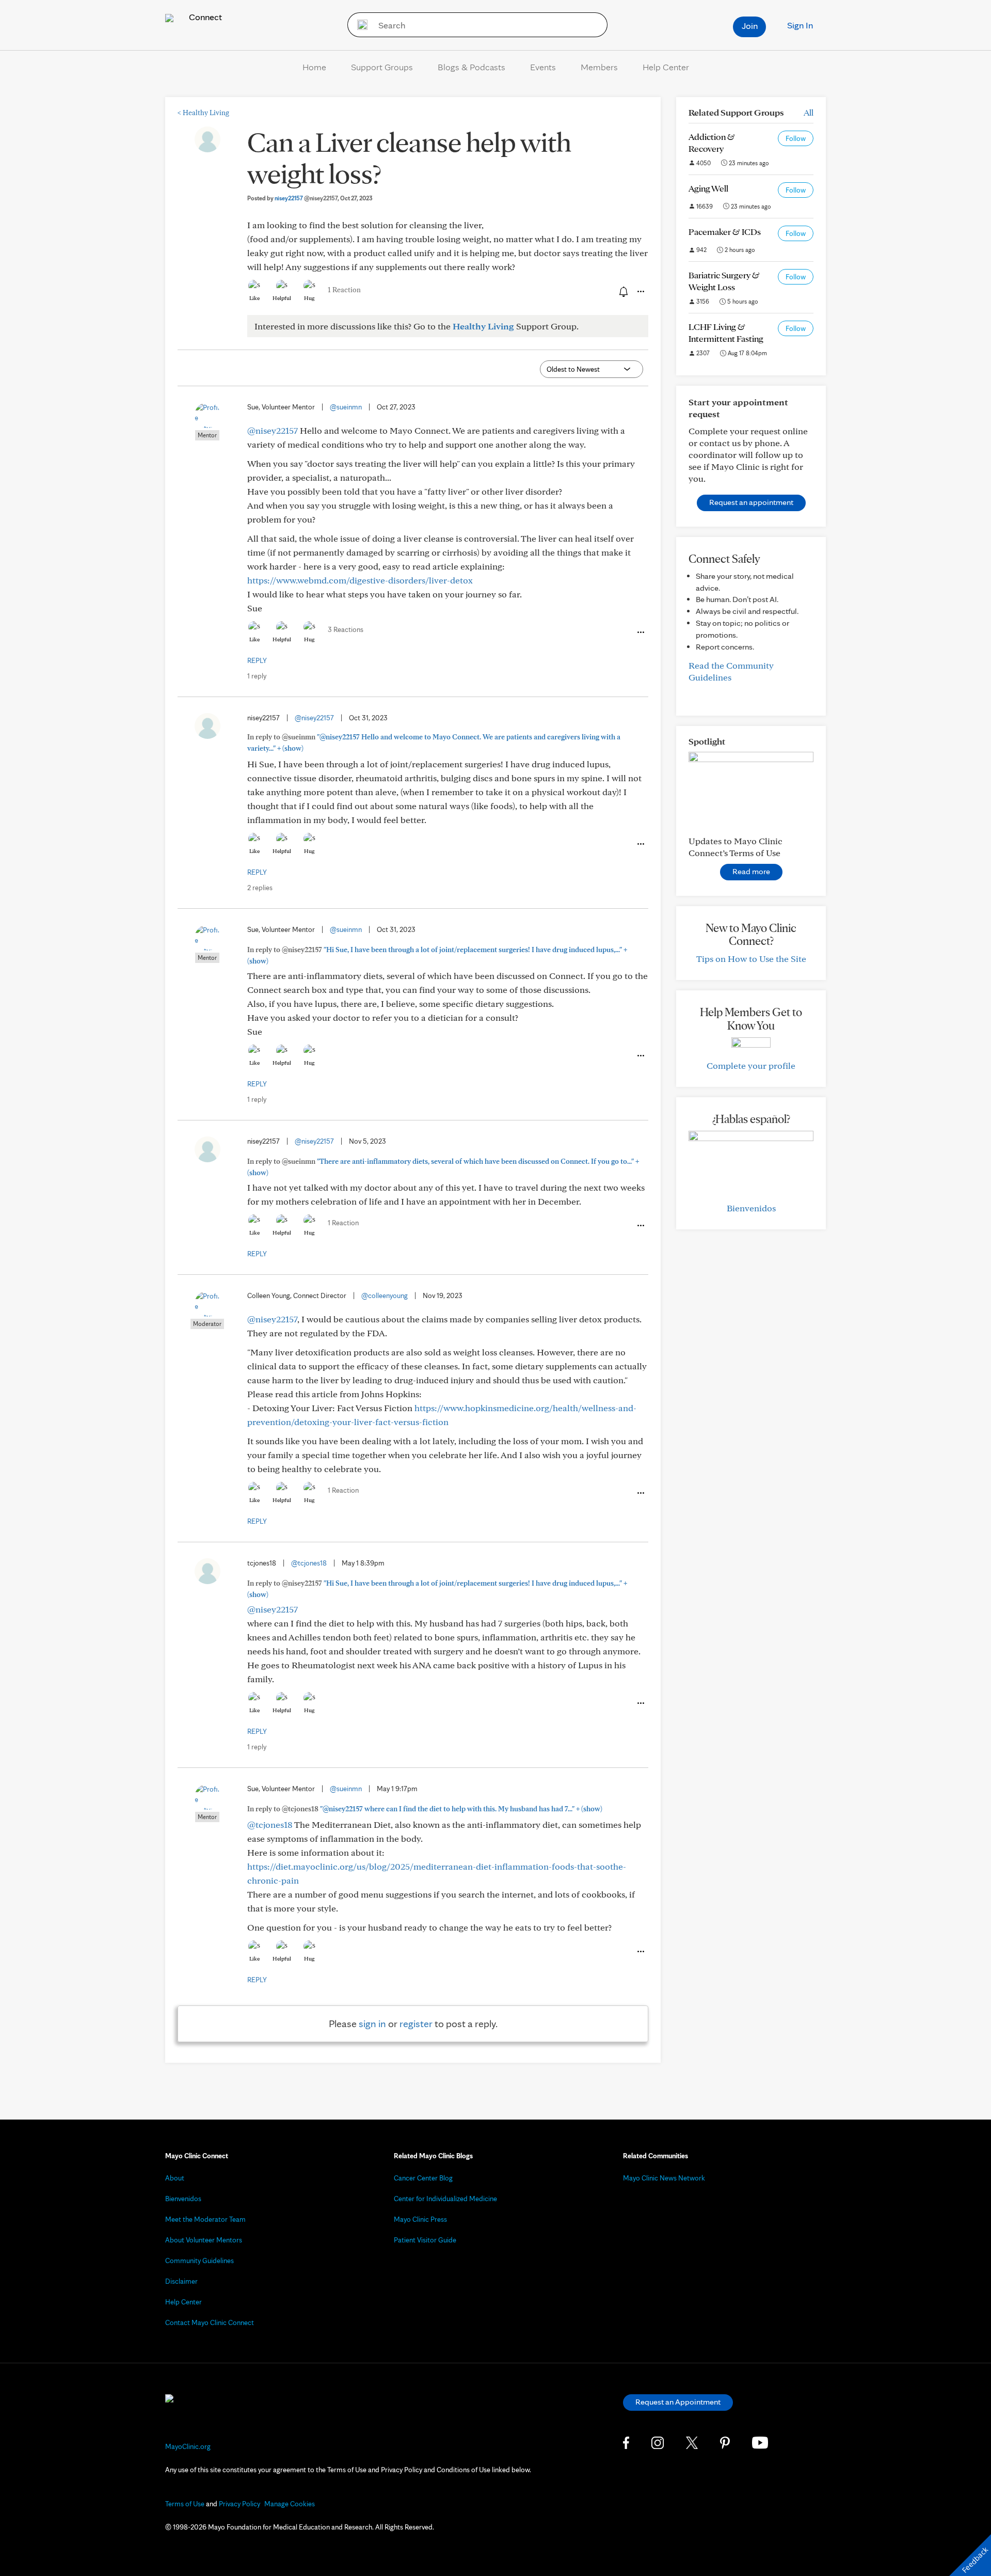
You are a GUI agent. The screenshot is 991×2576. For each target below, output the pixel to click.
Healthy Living (203, 113)
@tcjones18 (309, 1563)
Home (314, 67)
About (175, 2178)
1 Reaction (344, 290)
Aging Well (708, 188)
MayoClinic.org (188, 2446)
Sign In (800, 25)
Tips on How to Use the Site (751, 959)
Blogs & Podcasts (471, 67)
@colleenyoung (385, 1295)
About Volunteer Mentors (204, 2240)
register (416, 2024)
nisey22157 (306, 198)
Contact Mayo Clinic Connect (210, 2322)
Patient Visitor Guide (425, 2240)
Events (543, 67)
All (809, 112)
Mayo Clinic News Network (664, 2178)
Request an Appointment (678, 2402)
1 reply (257, 676)
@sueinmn (346, 407)
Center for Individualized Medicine (445, 2199)
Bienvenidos (751, 1208)
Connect (204, 17)
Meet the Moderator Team (205, 2219)
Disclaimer (181, 2281)
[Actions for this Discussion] (640, 292)
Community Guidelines (199, 2261)
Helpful (282, 298)
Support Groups (382, 67)
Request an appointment (751, 502)
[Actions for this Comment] (640, 633)
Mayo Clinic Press (420, 2219)
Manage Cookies (290, 2504)
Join (750, 26)
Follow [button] (796, 138)
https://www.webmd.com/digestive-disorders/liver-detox (360, 580)
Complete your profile (751, 1065)
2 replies (260, 888)
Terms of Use (185, 2504)
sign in (372, 2024)
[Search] (359, 25)
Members (599, 67)
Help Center (666, 67)
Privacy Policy (239, 2504)
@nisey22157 (273, 430)
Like (254, 298)
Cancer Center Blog (423, 2178)
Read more (751, 871)
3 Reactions (346, 629)
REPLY (257, 660)
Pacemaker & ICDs (725, 232)
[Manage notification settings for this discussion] (622, 291)
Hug (309, 298)
